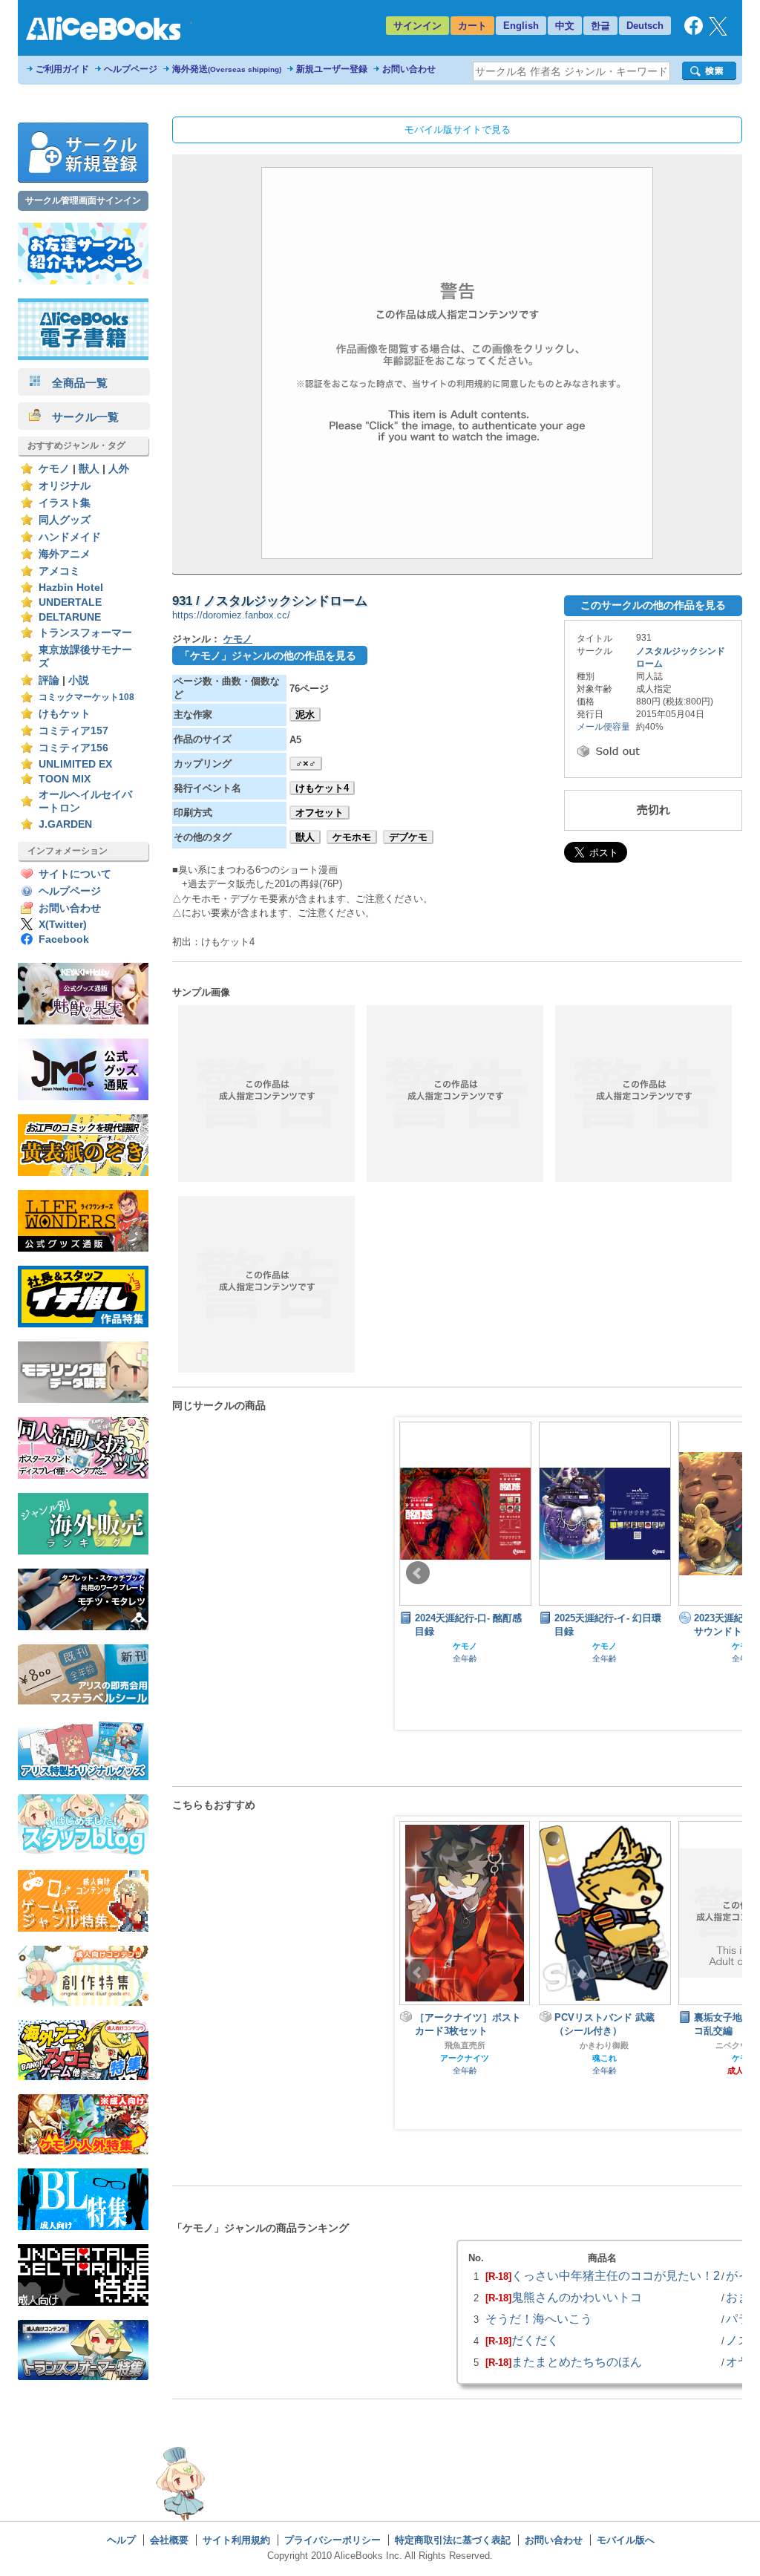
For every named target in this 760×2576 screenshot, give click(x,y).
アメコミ (59, 571)
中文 (565, 26)
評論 (49, 680)
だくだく (535, 2340)
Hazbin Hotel (71, 588)
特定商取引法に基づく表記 (453, 2540)
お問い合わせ (409, 69)
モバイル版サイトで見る (458, 130)
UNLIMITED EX (75, 764)
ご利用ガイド (62, 69)
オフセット (320, 813)
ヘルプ (121, 2540)
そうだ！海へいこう (539, 2318)
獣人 (89, 469)
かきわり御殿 (465, 2045)
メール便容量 (603, 727)
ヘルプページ (131, 69)
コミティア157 (73, 731)
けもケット (65, 714)
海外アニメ (65, 554)
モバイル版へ (626, 2540)
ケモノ (54, 469)
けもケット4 (322, 788)
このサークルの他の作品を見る (653, 605)
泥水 (305, 715)
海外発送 (227, 69)
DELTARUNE (70, 617)
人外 (119, 469)
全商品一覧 (74, 383)
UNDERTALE (70, 602)
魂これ (465, 2058)
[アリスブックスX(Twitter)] (718, 32)
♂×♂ (306, 764)
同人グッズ (65, 520)
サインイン (417, 26)
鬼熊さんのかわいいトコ (577, 2297)
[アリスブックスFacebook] (694, 32)
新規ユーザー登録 (332, 69)
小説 (79, 680)
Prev (418, 1573)
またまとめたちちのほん (577, 2361)
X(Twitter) (63, 925)
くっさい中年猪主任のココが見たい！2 (616, 2275)
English (521, 26)
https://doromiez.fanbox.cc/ (231, 615)
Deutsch (645, 26)
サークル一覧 (80, 417)
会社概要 (169, 2540)
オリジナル (65, 486)
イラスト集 (65, 503)
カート (472, 26)
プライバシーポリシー (332, 2540)
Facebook (64, 939)
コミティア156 (73, 748)
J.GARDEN (65, 824)
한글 (600, 26)
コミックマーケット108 (86, 697)
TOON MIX (65, 779)
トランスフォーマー (85, 633)
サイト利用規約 (236, 2540)
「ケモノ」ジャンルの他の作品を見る (268, 656)
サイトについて (75, 874)
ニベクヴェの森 (605, 2045)
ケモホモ (352, 837)
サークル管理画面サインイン (83, 200)
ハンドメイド (70, 537)
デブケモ (408, 837)
